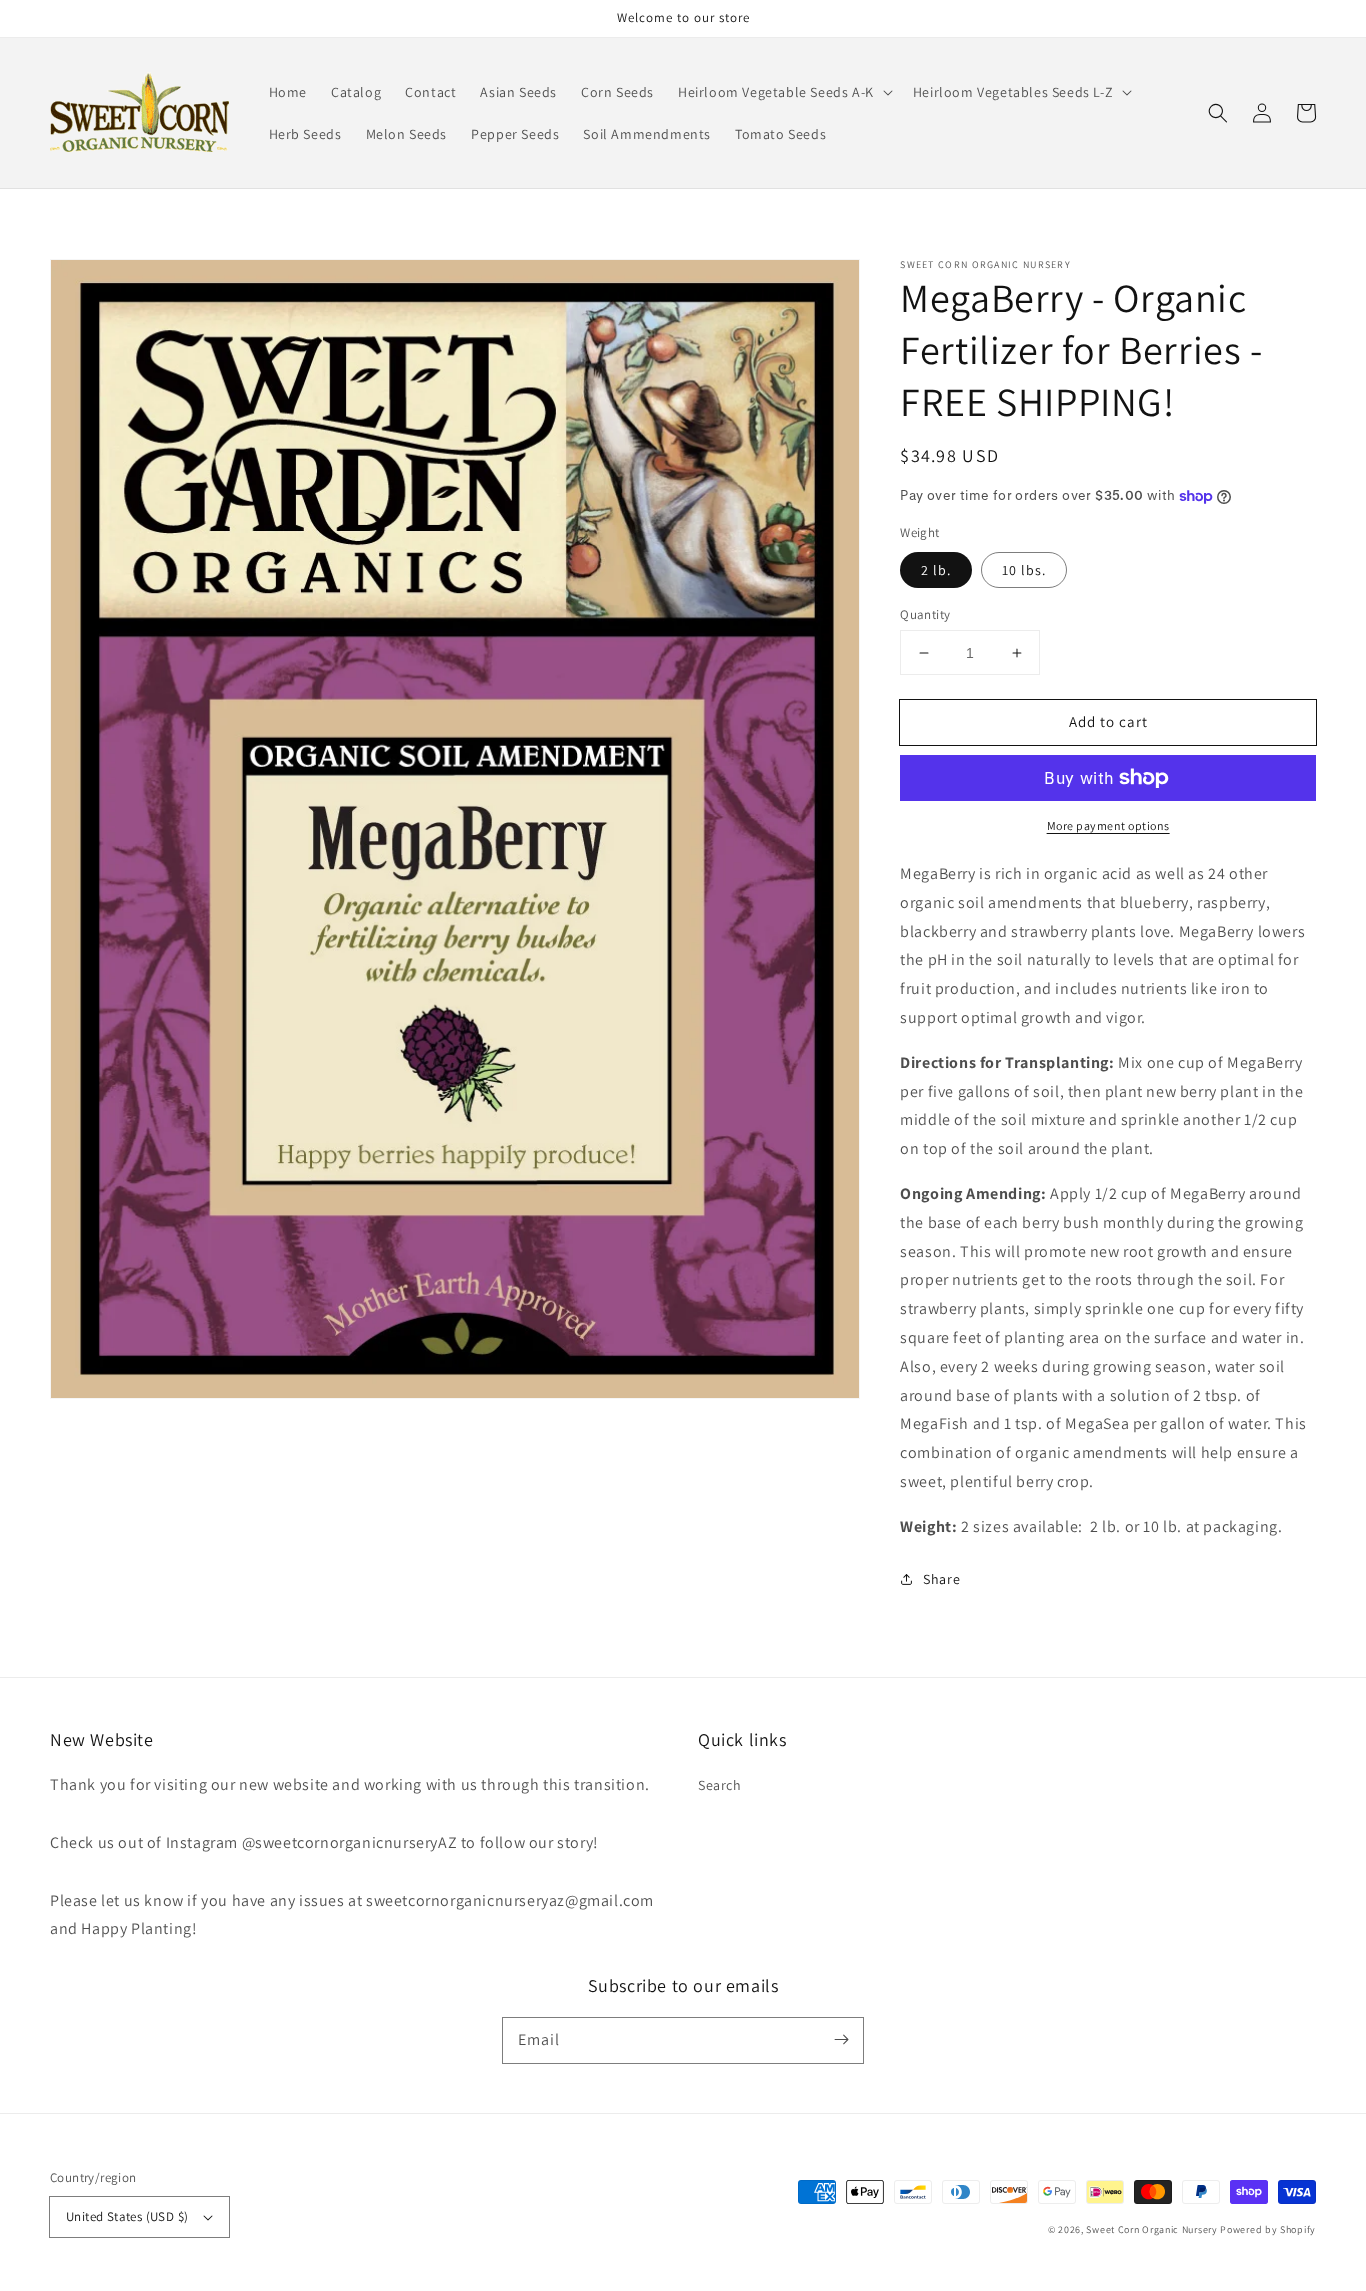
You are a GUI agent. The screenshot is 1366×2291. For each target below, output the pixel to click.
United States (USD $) (127, 2216)
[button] (783, 92)
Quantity (925, 614)
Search (720, 1785)
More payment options (1108, 825)
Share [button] (941, 1579)
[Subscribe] (841, 2040)
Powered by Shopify (1268, 2229)
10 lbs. (1024, 570)
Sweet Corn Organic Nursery (1151, 2229)
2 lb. (936, 570)
